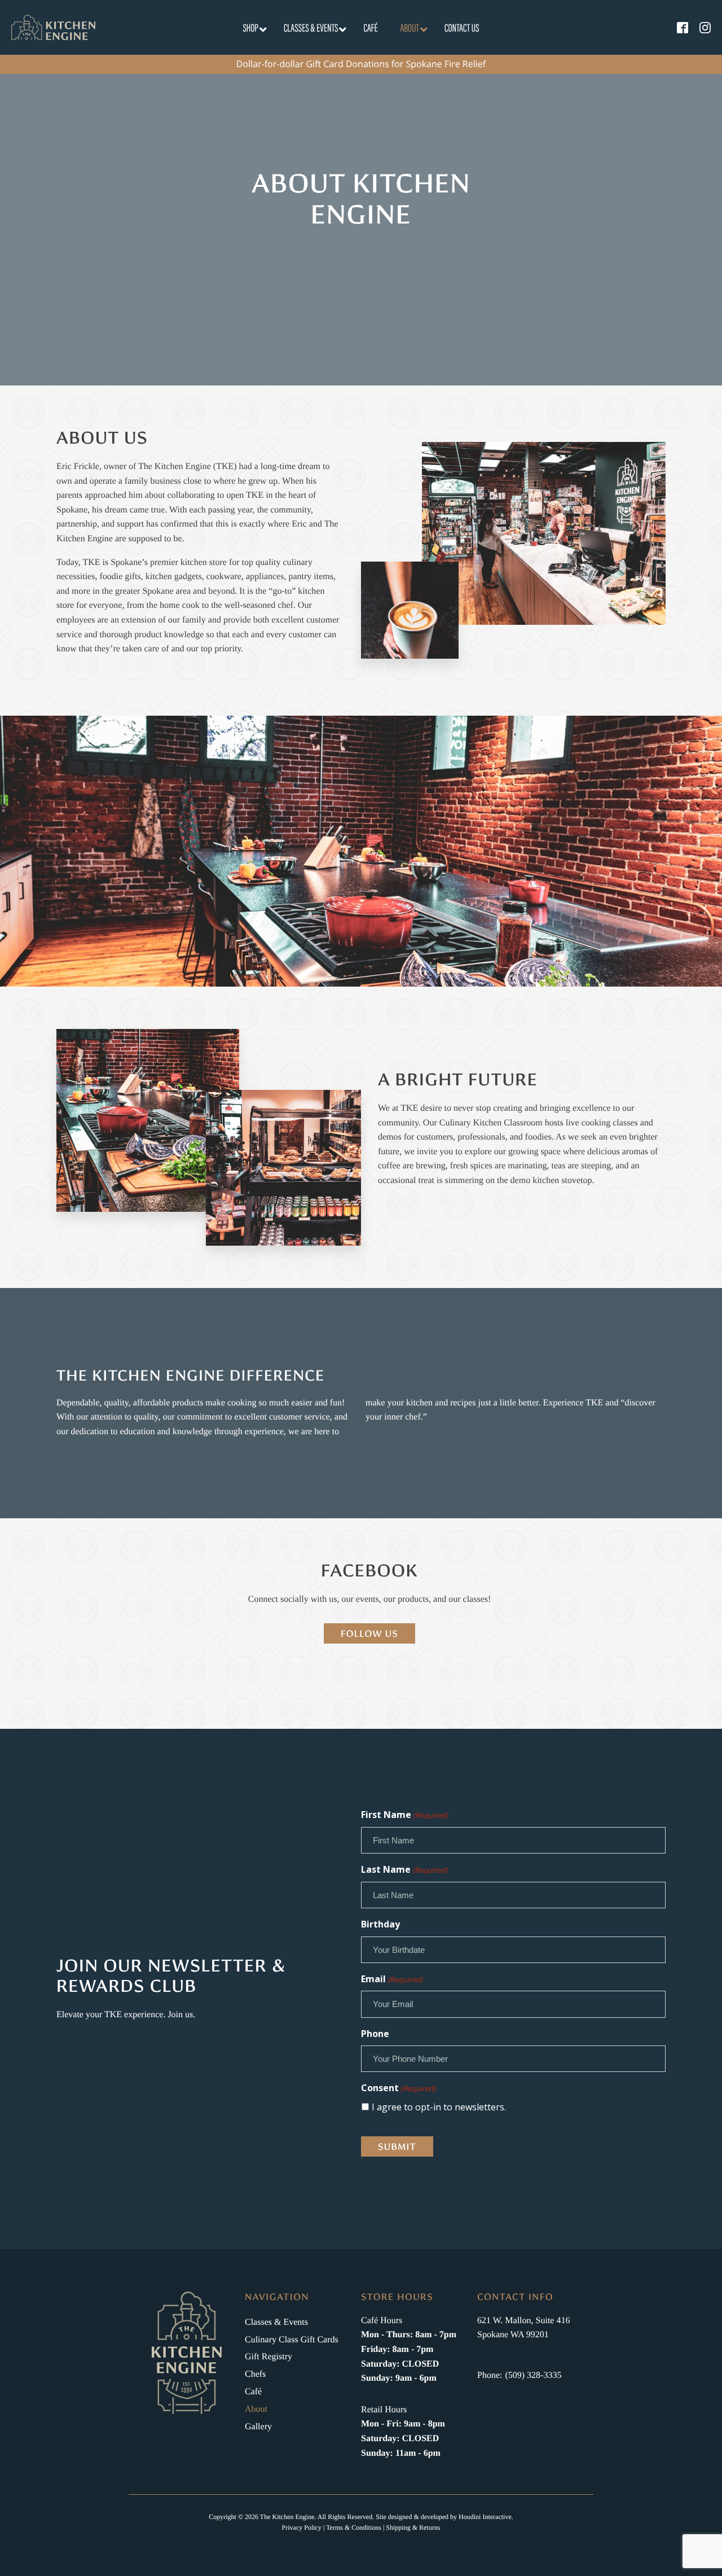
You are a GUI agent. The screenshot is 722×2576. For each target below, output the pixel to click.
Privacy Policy (302, 2527)
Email (392, 1979)
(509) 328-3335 (533, 2375)
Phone (375, 2034)
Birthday (380, 1924)
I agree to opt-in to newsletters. (439, 2107)
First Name (404, 1815)
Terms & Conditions (354, 2527)
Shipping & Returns (413, 2527)
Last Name (404, 1869)
